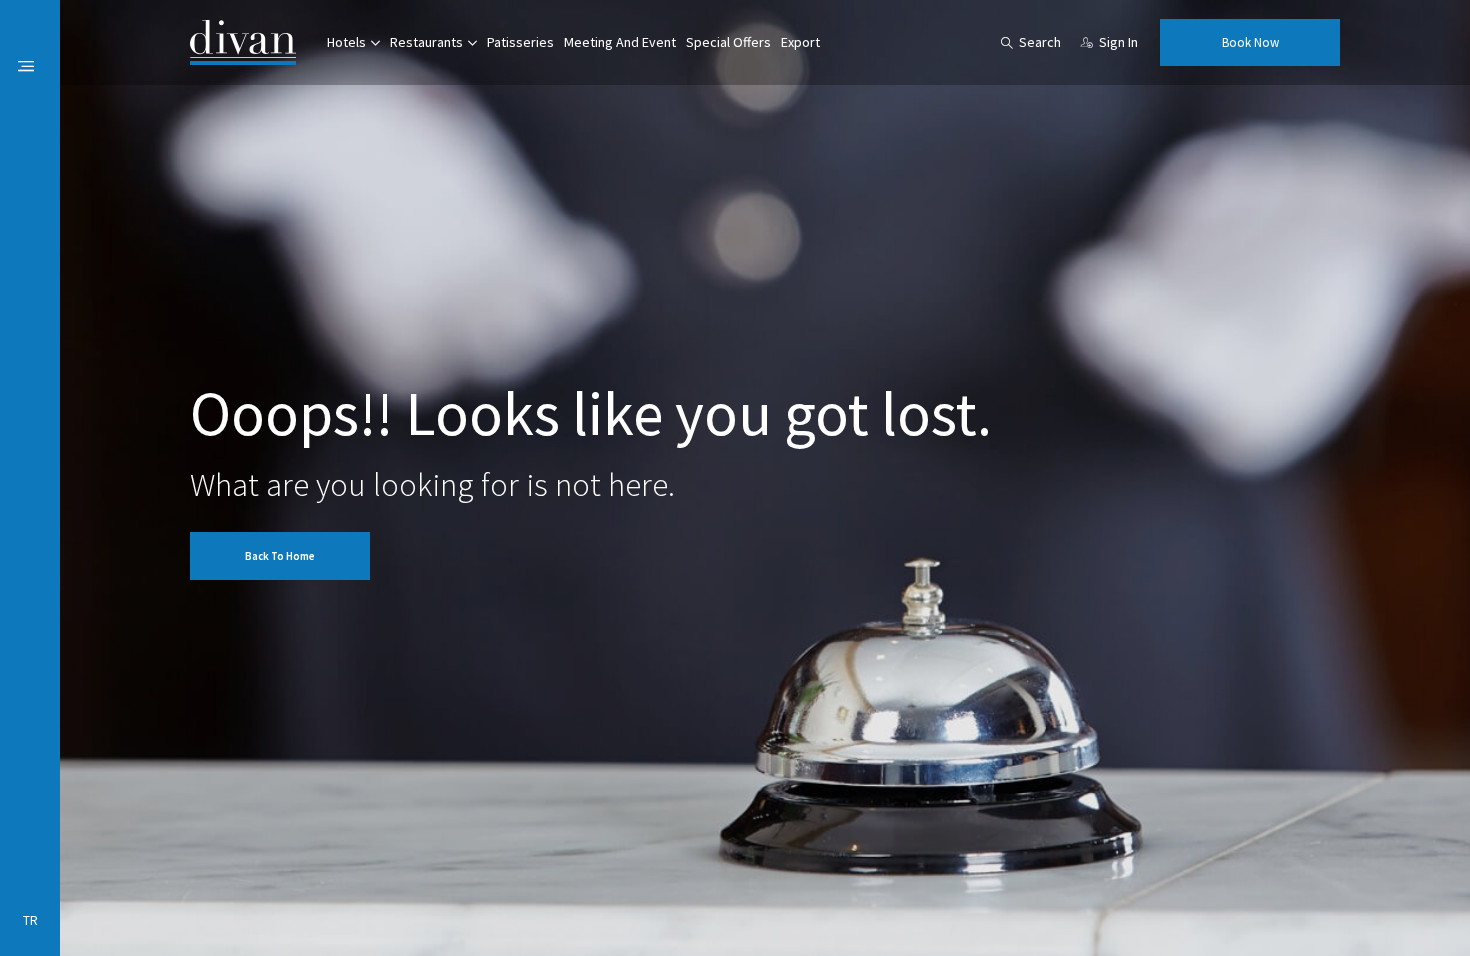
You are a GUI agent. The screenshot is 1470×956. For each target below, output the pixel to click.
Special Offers (728, 42)
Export (800, 42)
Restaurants (426, 42)
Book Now (1250, 42)
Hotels (346, 42)
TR (30, 920)
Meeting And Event (620, 42)
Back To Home (280, 556)
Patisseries (520, 42)
